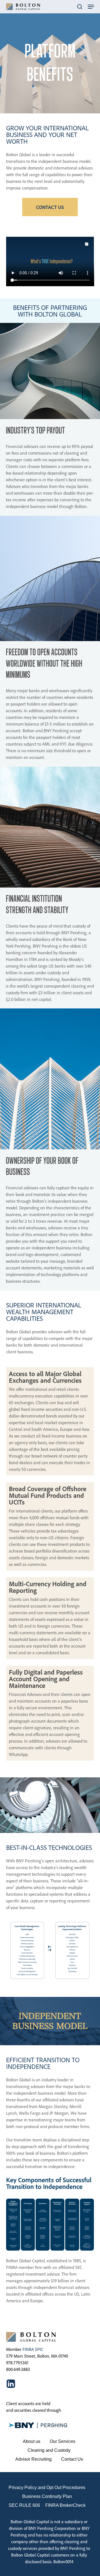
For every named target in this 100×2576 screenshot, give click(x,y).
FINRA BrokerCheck (65, 2505)
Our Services (62, 2441)
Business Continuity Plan (47, 2496)
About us (32, 2441)
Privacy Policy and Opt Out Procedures (47, 2487)
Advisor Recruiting (33, 2459)
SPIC (39, 2349)
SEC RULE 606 (24, 2505)
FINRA (28, 2349)
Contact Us (72, 2459)
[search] (80, 7)
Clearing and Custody (49, 2450)
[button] (91, 7)
